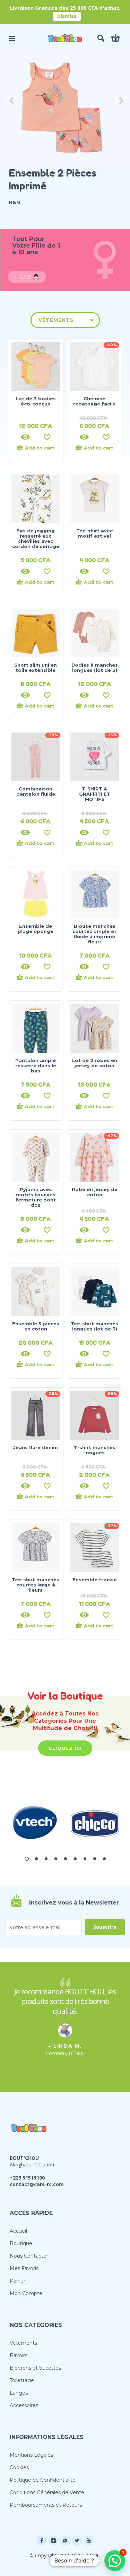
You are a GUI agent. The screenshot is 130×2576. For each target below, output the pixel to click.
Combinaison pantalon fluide (36, 791)
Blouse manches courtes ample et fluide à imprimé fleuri (94, 934)
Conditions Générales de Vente (47, 2492)
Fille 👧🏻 (27, 277)
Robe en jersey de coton (95, 1192)
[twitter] (77, 2541)
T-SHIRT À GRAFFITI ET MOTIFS (95, 794)
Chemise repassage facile (94, 401)
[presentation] (10, 101)
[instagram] (53, 2541)
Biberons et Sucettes (35, 2368)
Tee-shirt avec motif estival (94, 533)
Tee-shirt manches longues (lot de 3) (94, 1326)
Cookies (19, 2467)
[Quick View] (25, 437)
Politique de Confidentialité (43, 2480)
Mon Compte (26, 2293)
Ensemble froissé (95, 1580)
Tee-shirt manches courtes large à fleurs (36, 1585)
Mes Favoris (24, 2268)
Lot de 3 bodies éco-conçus (36, 401)
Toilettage (22, 2380)
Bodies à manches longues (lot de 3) (95, 667)
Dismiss (67, 16)
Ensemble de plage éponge (36, 929)
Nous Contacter (29, 2256)
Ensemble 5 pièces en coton (36, 1326)
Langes (19, 2393)
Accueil (18, 2231)
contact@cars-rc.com (37, 2184)
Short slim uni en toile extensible (36, 667)
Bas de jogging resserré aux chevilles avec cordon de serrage (36, 538)
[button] (12, 38)
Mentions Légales (31, 2455)
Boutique (21, 2243)
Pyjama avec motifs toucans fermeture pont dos (36, 1197)
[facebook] (42, 2541)
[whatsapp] (65, 2541)
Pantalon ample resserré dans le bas (36, 1066)
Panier (18, 2281)
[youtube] (89, 2541)
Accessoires (24, 2405)
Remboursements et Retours (46, 2505)
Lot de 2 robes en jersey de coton (95, 1063)
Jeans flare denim (36, 1447)
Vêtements (56, 320)
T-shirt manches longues (95, 1450)
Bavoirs (19, 2355)
